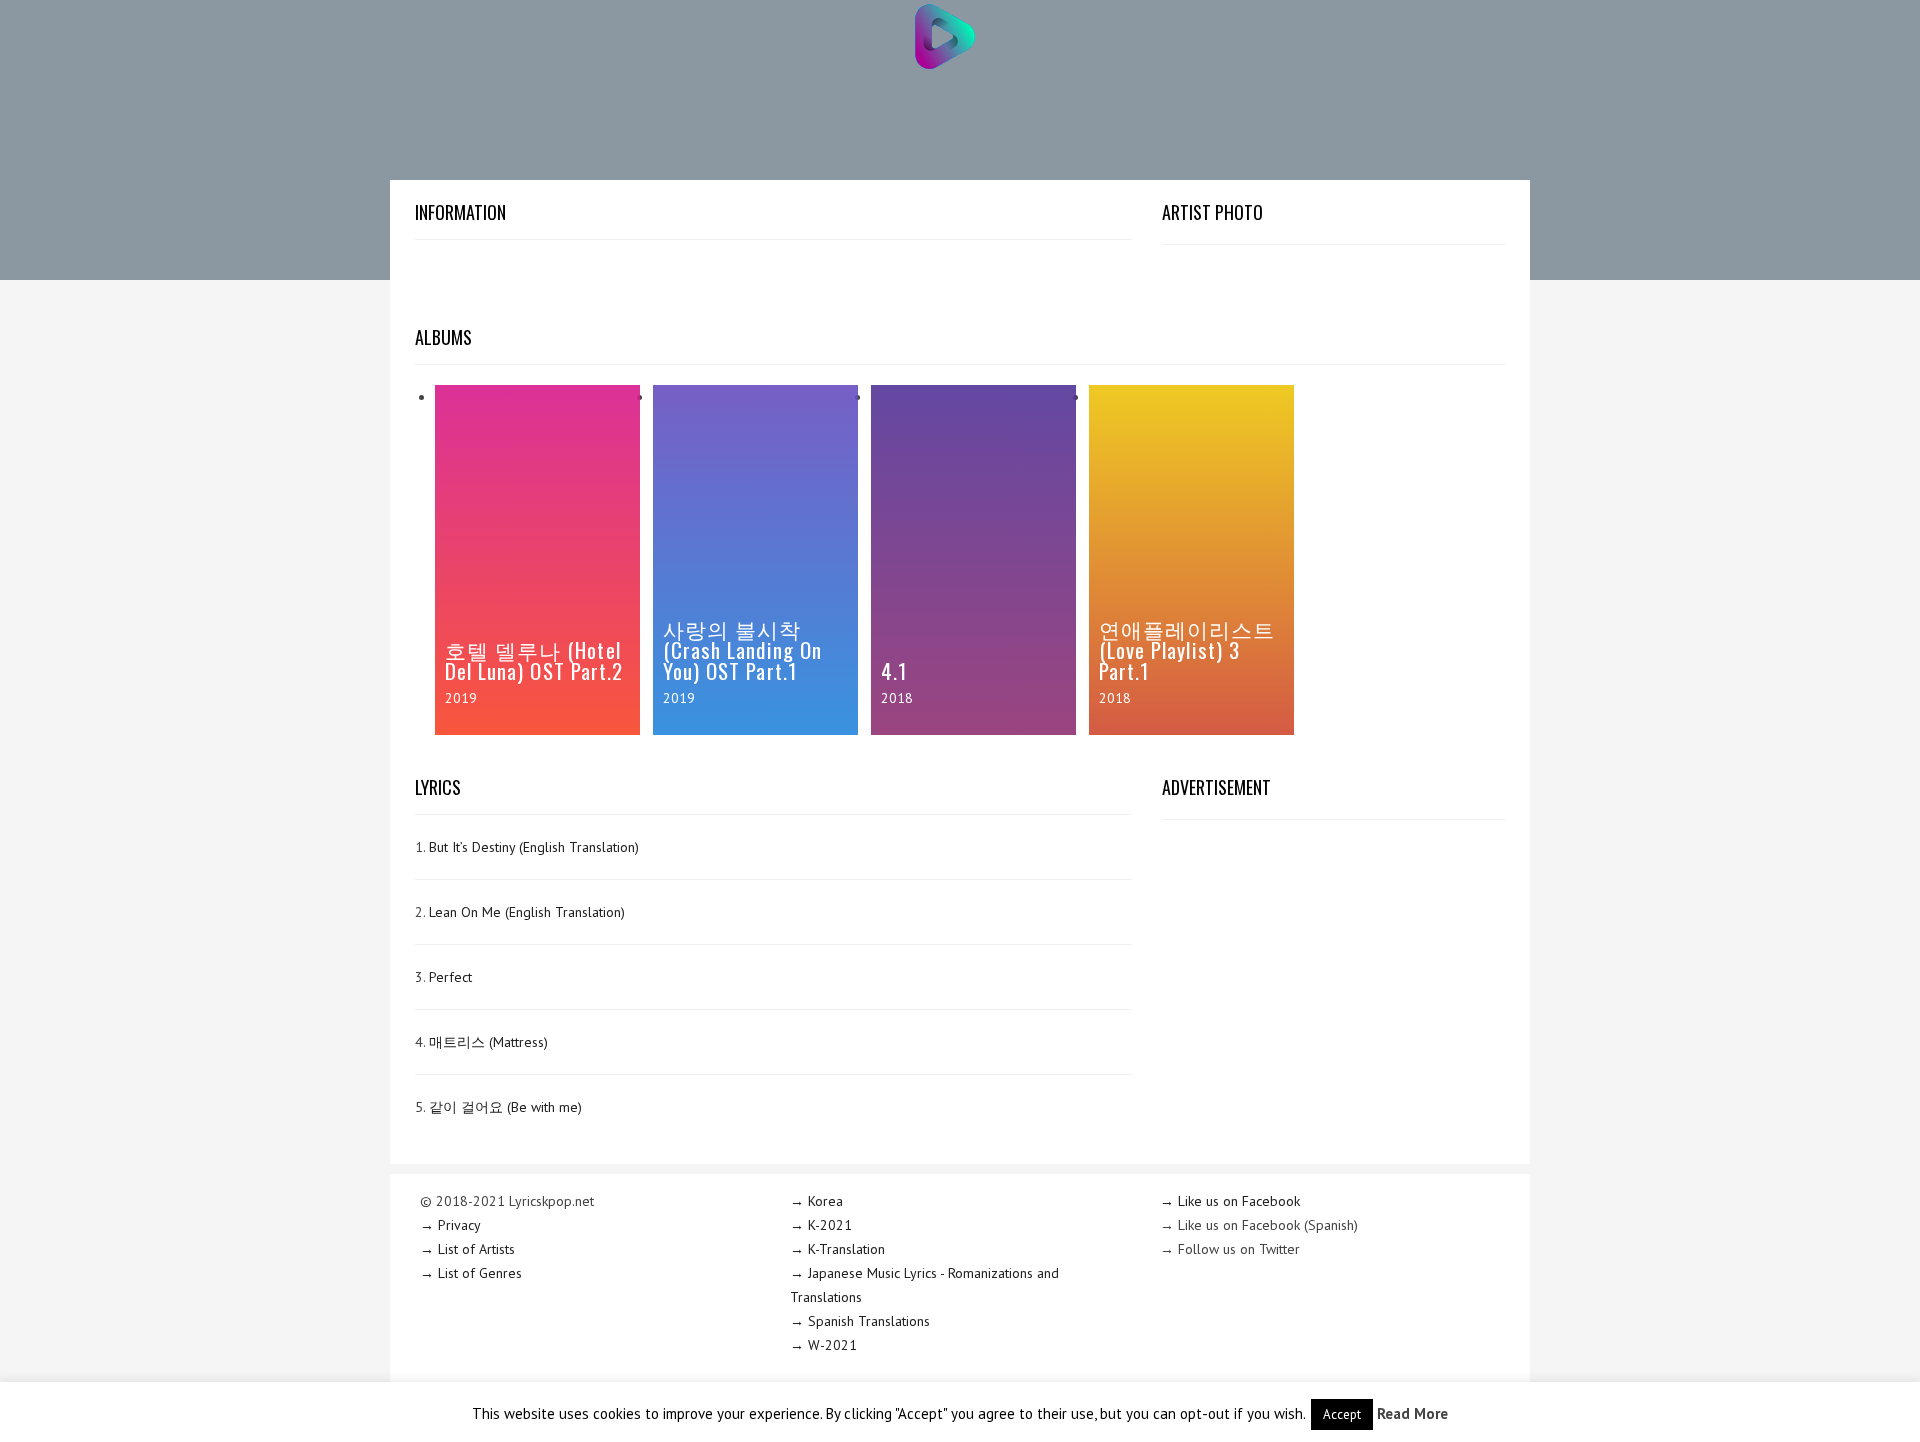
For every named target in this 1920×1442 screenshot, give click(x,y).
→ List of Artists (467, 1249)
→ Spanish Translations (860, 1321)
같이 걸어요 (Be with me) (505, 1107)
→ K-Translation (837, 1249)
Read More (1412, 1413)
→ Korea (816, 1201)
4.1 (894, 670)
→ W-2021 (823, 1345)
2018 (897, 698)
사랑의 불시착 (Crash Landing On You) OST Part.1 (742, 649)
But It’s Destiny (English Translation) (534, 847)
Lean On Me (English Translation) (527, 912)
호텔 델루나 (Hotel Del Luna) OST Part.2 (534, 660)
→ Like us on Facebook (1230, 1201)
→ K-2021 (821, 1225)
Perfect (450, 977)
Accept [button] (1342, 1414)
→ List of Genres (471, 1273)
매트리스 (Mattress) (488, 1042)
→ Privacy (450, 1225)
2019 (461, 698)
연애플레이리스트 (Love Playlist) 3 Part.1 (1187, 649)
